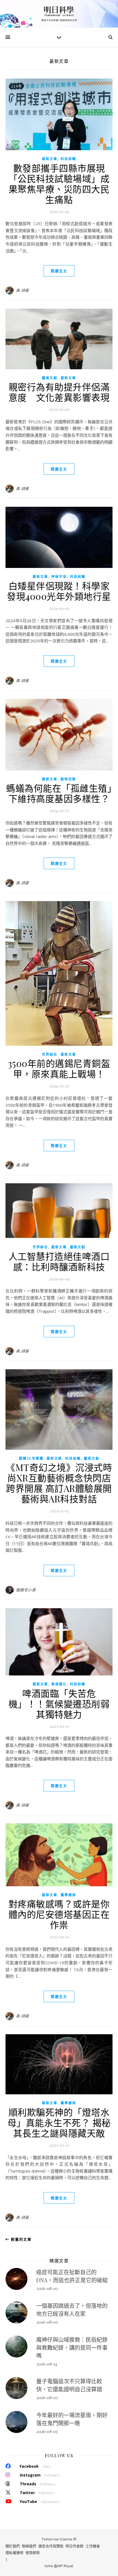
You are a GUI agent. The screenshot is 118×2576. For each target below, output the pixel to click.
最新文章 (50, 159)
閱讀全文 (59, 271)
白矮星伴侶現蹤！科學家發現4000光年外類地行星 (59, 591)
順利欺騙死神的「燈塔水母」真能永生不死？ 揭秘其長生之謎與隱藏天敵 (59, 2122)
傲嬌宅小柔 (26, 1590)
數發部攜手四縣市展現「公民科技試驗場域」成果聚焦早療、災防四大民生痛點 (59, 184)
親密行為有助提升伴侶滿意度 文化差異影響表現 (59, 392)
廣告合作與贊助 (51, 2546)
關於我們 (13, 2546)
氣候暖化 (59, 1684)
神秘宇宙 (59, 577)
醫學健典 (68, 1895)
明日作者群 (75, 2546)
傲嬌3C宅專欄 (31, 1458)
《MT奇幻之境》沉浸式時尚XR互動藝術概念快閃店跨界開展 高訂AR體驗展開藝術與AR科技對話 (59, 1483)
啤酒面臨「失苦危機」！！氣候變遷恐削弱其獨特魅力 (59, 1704)
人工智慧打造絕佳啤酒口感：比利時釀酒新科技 (59, 1261)
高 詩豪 (23, 290)
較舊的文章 (21, 2239)
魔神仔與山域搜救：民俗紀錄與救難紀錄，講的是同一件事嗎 (72, 2347)
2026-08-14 (47, 2364)
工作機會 (93, 2546)
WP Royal (65, 2566)
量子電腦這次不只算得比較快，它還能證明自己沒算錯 (69, 2385)
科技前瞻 (68, 159)
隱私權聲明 (14, 2553)
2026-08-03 (47, 2288)
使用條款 (33, 2553)
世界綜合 (50, 1054)
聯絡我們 (29, 2546)
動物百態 (68, 779)
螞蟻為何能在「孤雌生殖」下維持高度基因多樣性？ (59, 793)
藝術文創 (50, 378)
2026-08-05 (47, 2322)
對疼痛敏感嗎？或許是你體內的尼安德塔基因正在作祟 (59, 1914)
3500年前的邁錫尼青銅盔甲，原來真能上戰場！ (59, 1068)
